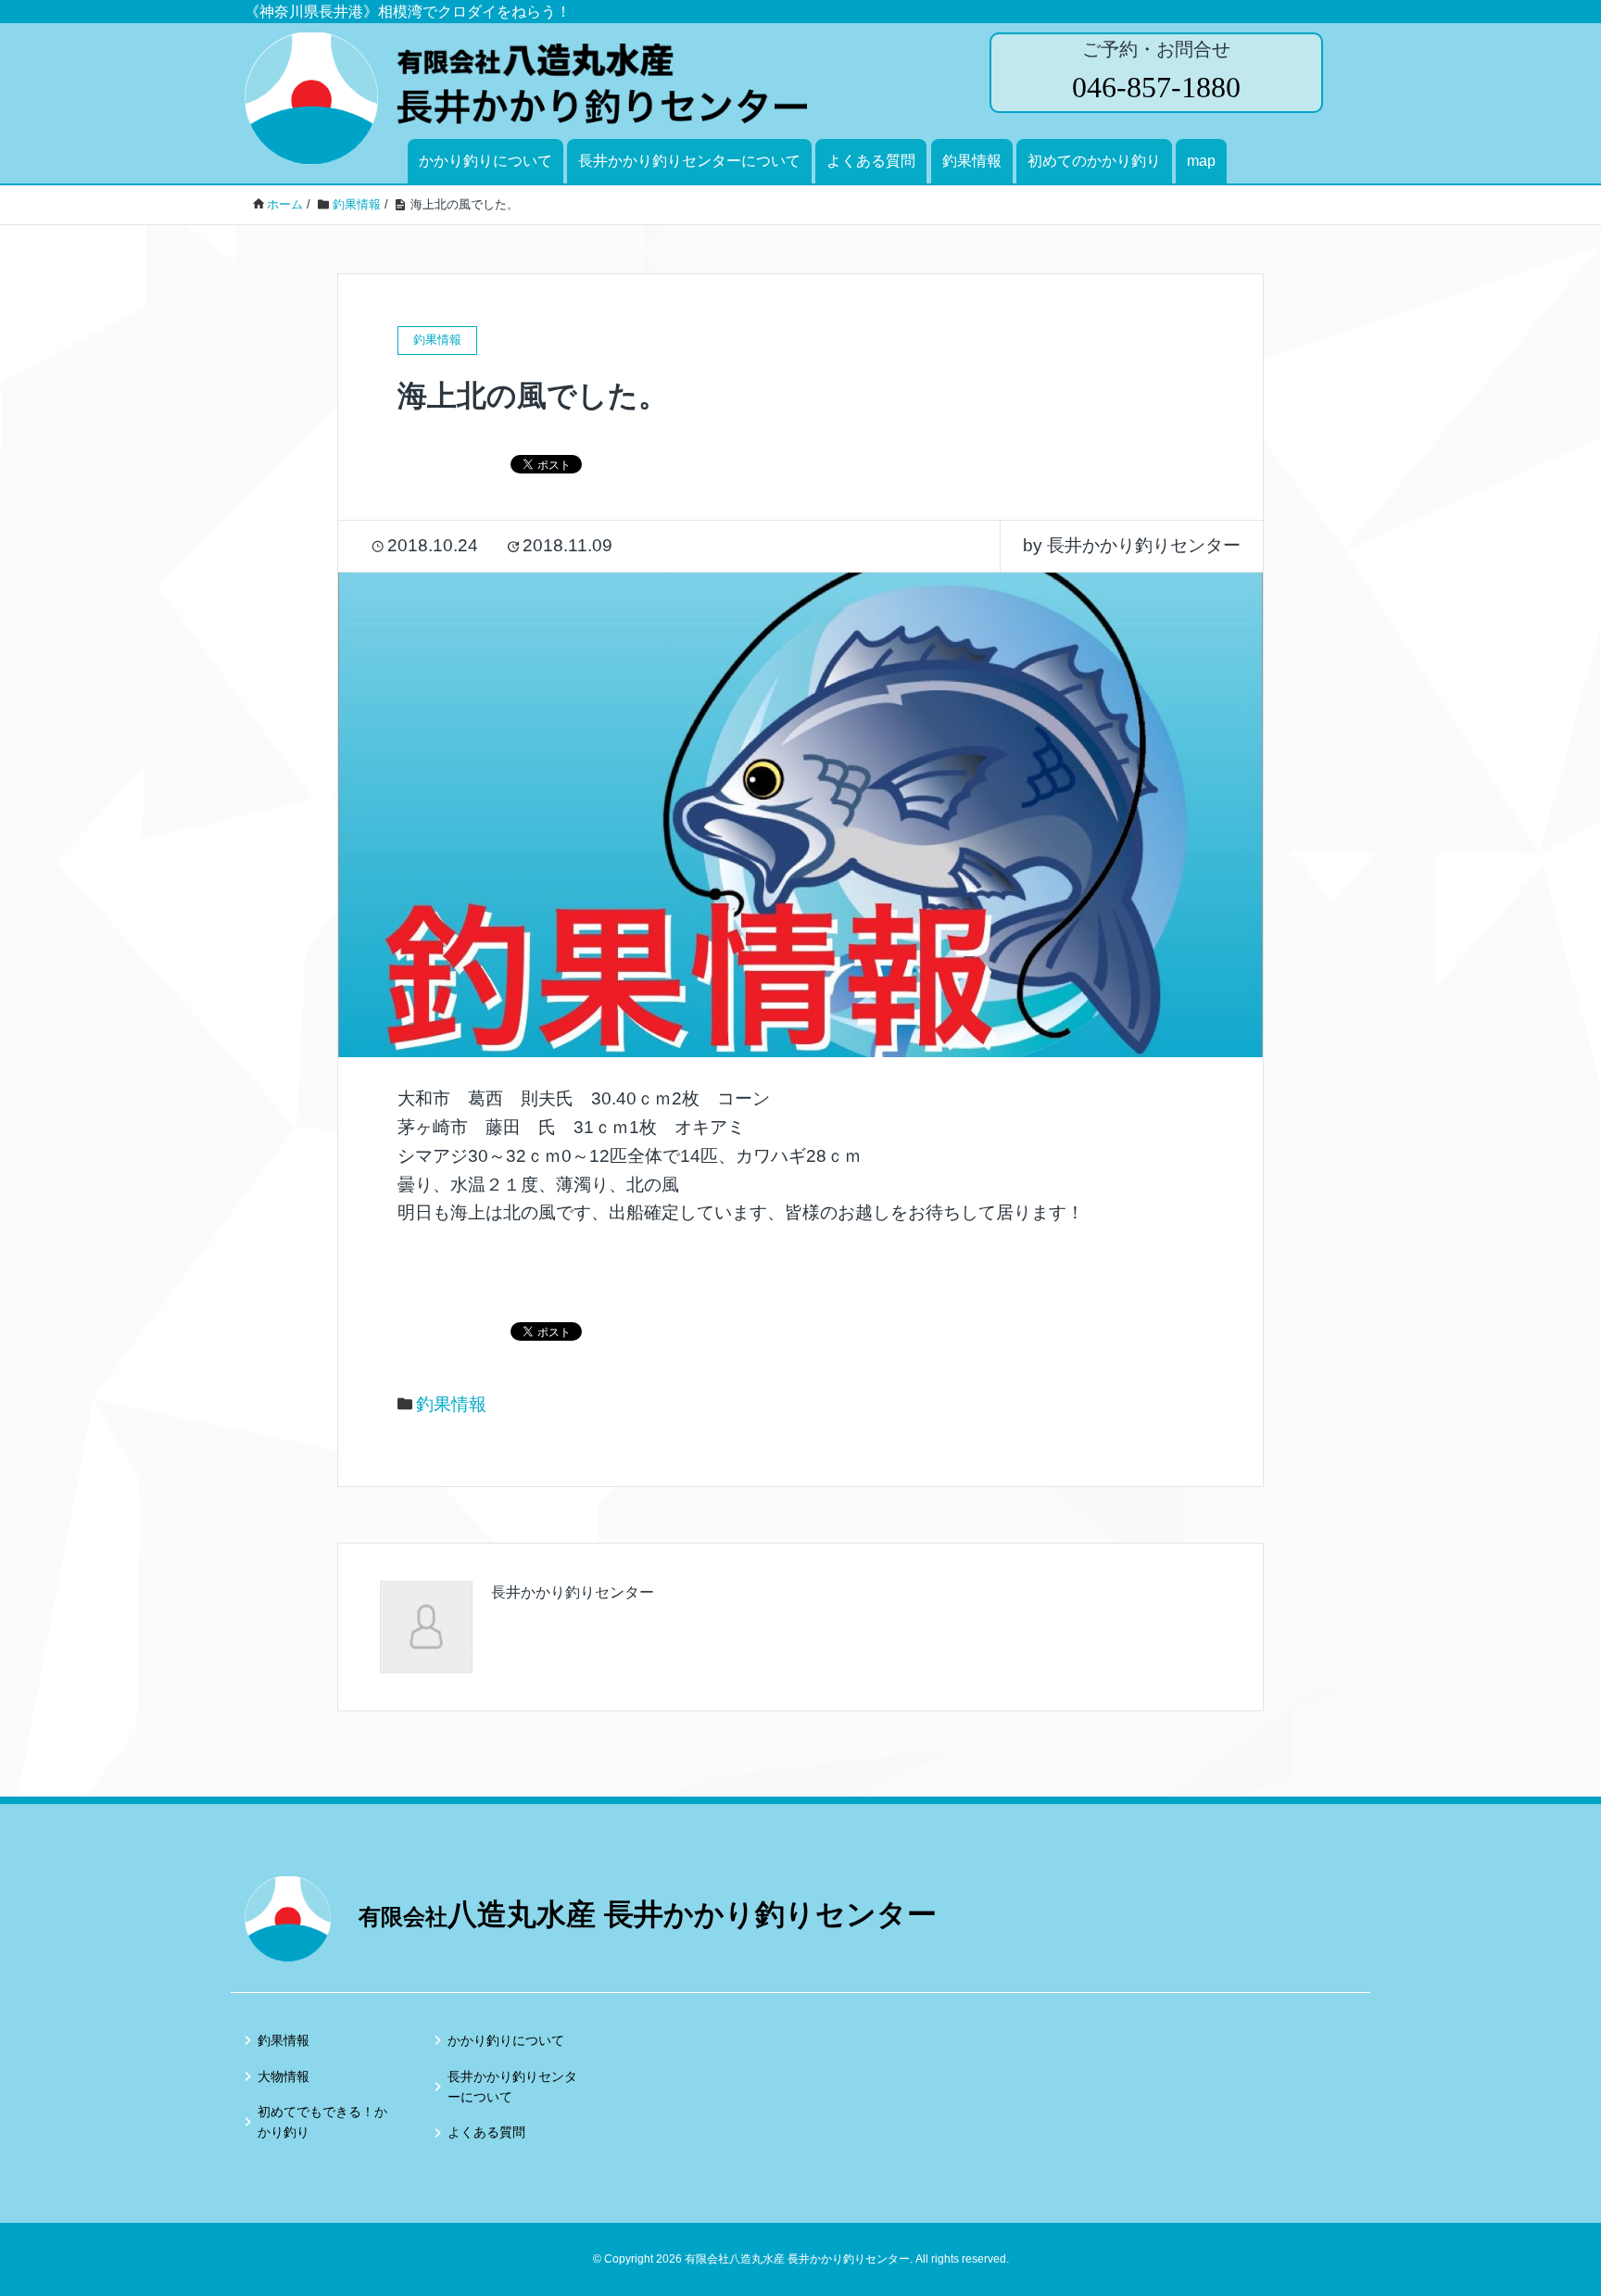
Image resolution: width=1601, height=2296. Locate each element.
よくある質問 (871, 161)
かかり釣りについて (485, 161)
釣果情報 (972, 161)
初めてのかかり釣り (1094, 161)
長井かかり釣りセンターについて (689, 161)
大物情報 (284, 2076)
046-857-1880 (1156, 87)
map (1201, 161)
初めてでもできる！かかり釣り (322, 2122)
